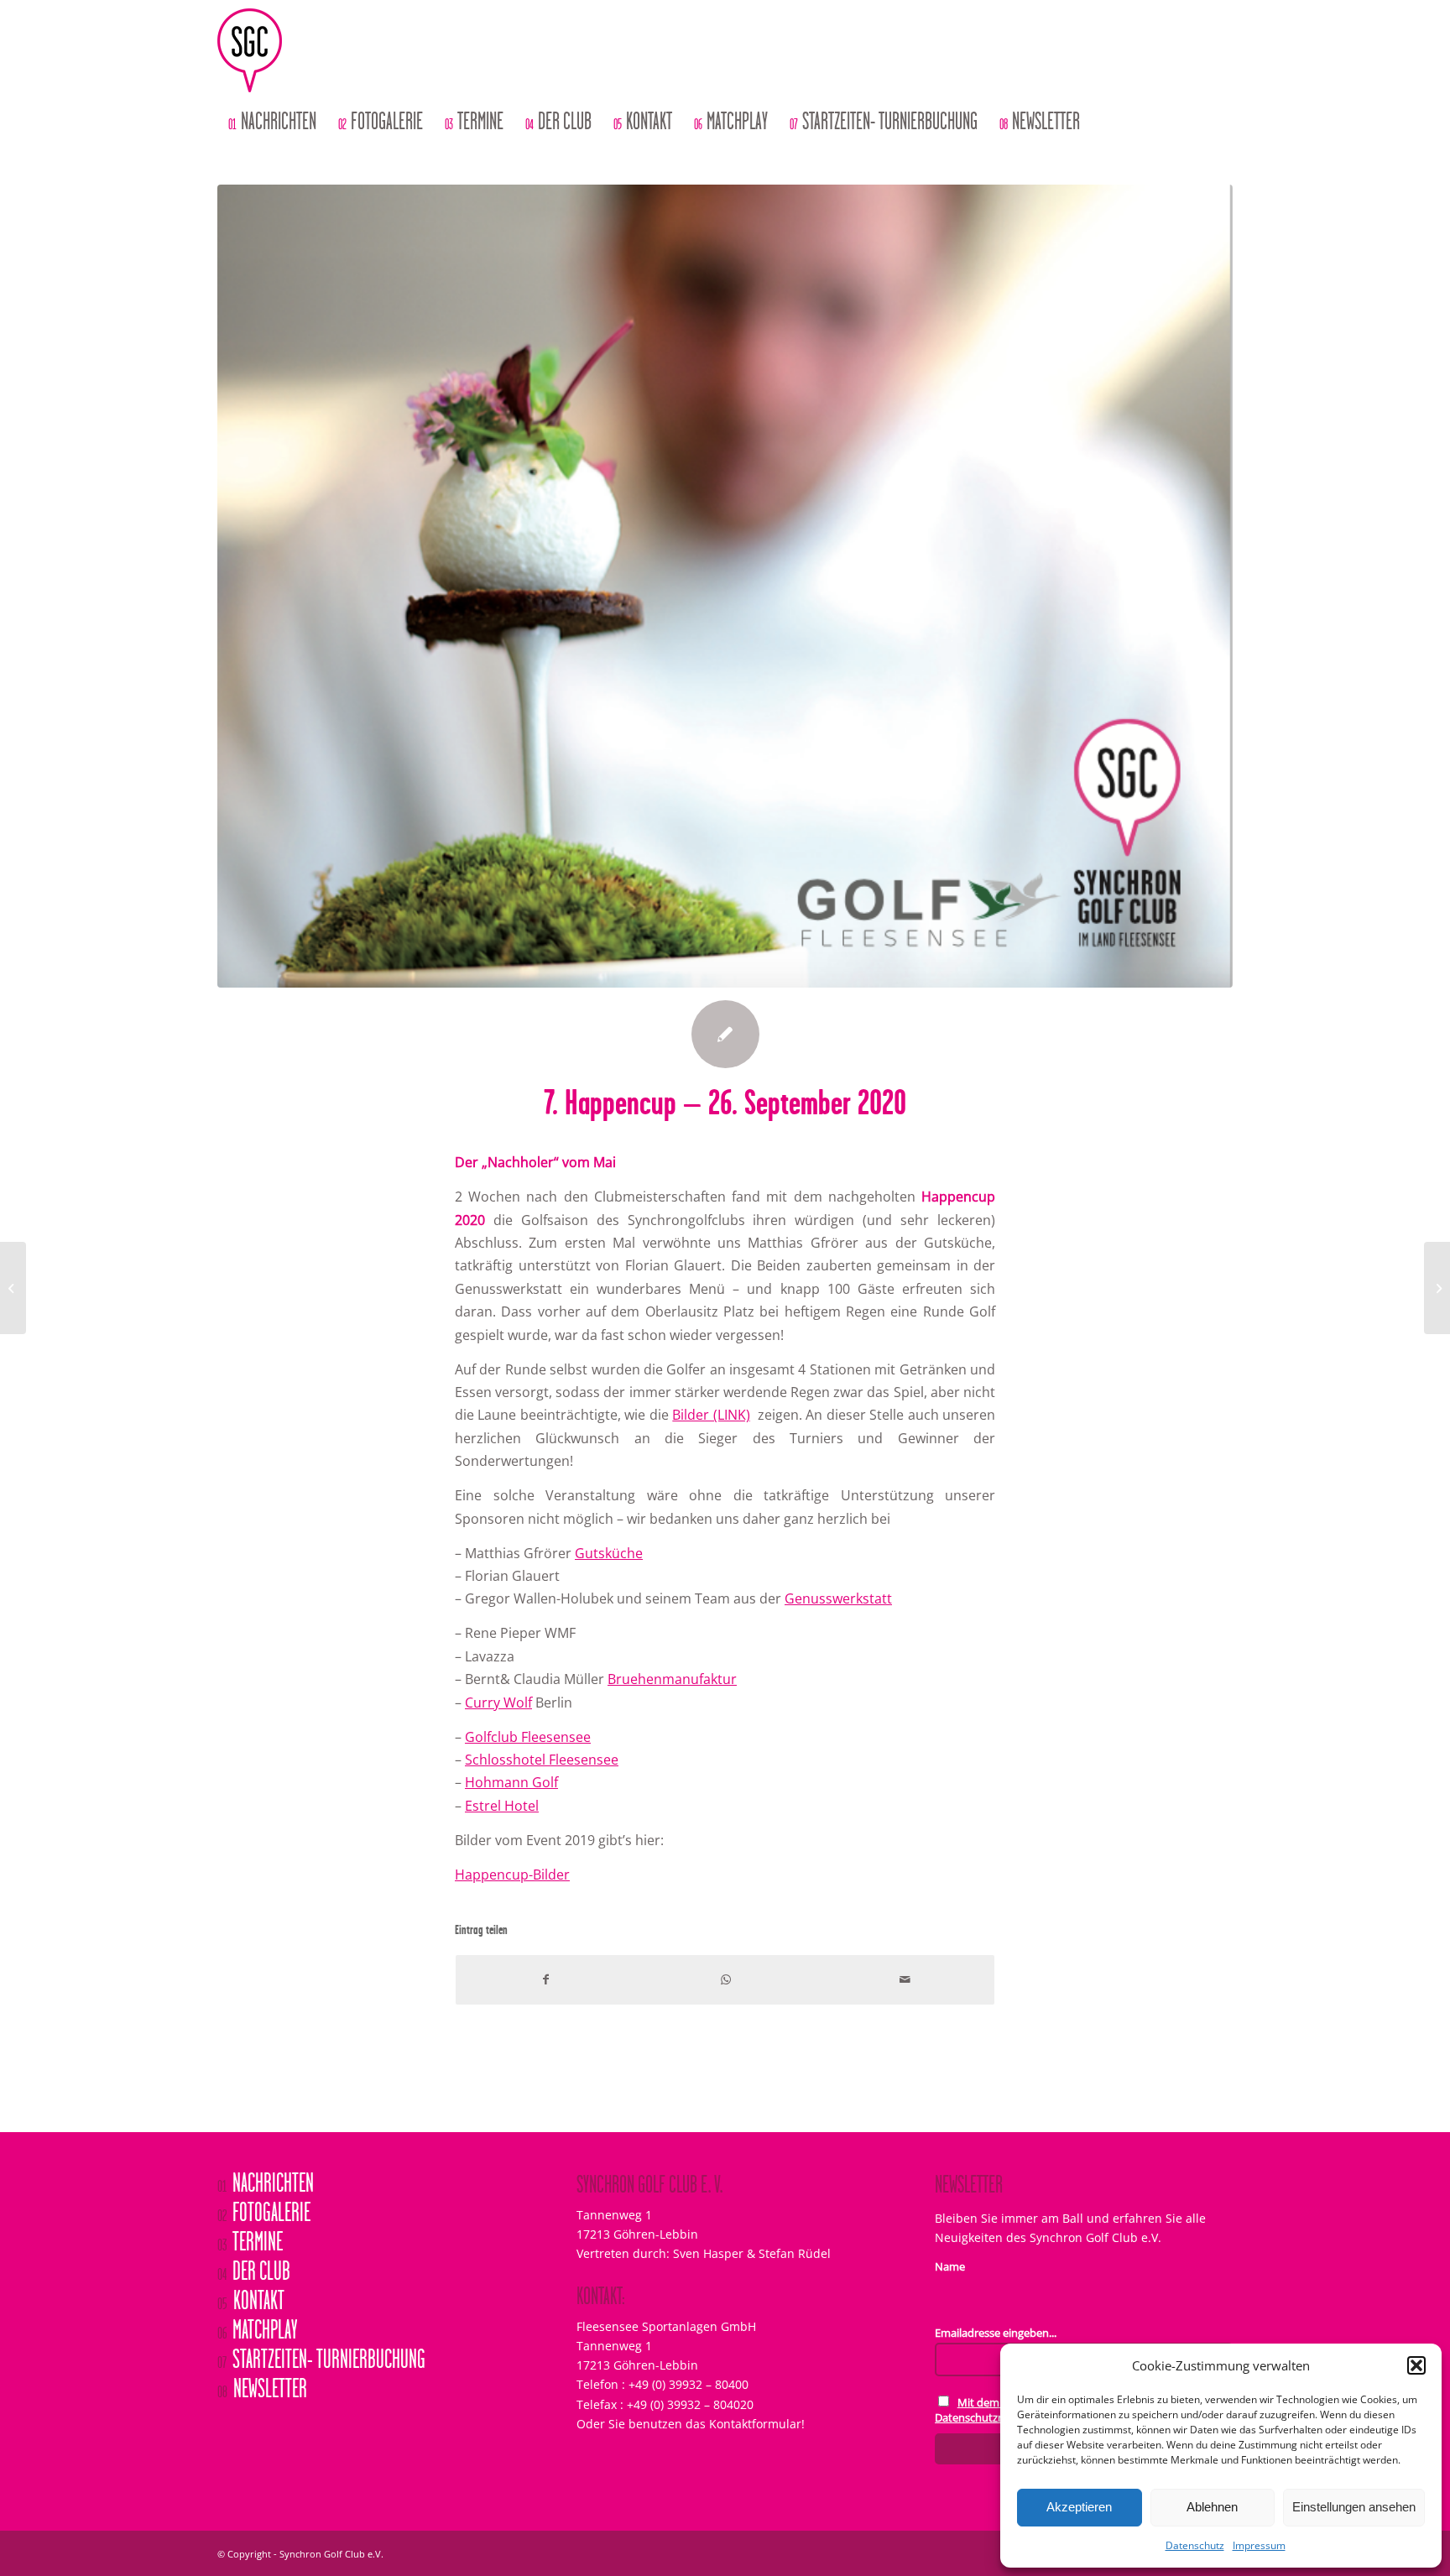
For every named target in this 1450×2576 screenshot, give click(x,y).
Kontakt (251, 2302)
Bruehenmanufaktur (672, 1679)
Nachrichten (266, 2184)
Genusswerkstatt (838, 1598)
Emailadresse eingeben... (996, 2333)
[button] (1416, 2365)
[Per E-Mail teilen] (905, 1979)
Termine (250, 2243)
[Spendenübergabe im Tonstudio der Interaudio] (13, 1288)
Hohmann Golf (511, 1782)
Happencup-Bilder (512, 1875)
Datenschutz (1195, 2545)
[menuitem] (272, 122)
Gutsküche (609, 1553)
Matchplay (257, 2331)
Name (950, 2266)
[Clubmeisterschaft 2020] (1437, 1288)
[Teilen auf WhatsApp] (725, 1979)
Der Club (254, 2272)
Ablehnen (1212, 2507)
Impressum (1259, 2545)
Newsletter (262, 2390)
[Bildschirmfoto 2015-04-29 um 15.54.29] (725, 586)
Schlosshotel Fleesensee (542, 1760)
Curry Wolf (498, 1703)
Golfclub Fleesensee (528, 1737)
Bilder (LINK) (711, 1415)
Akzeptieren (1079, 2507)
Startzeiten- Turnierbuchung (321, 2360)
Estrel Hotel (502, 1806)
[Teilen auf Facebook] (545, 1979)
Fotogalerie (264, 2214)
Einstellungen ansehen (1354, 2507)
